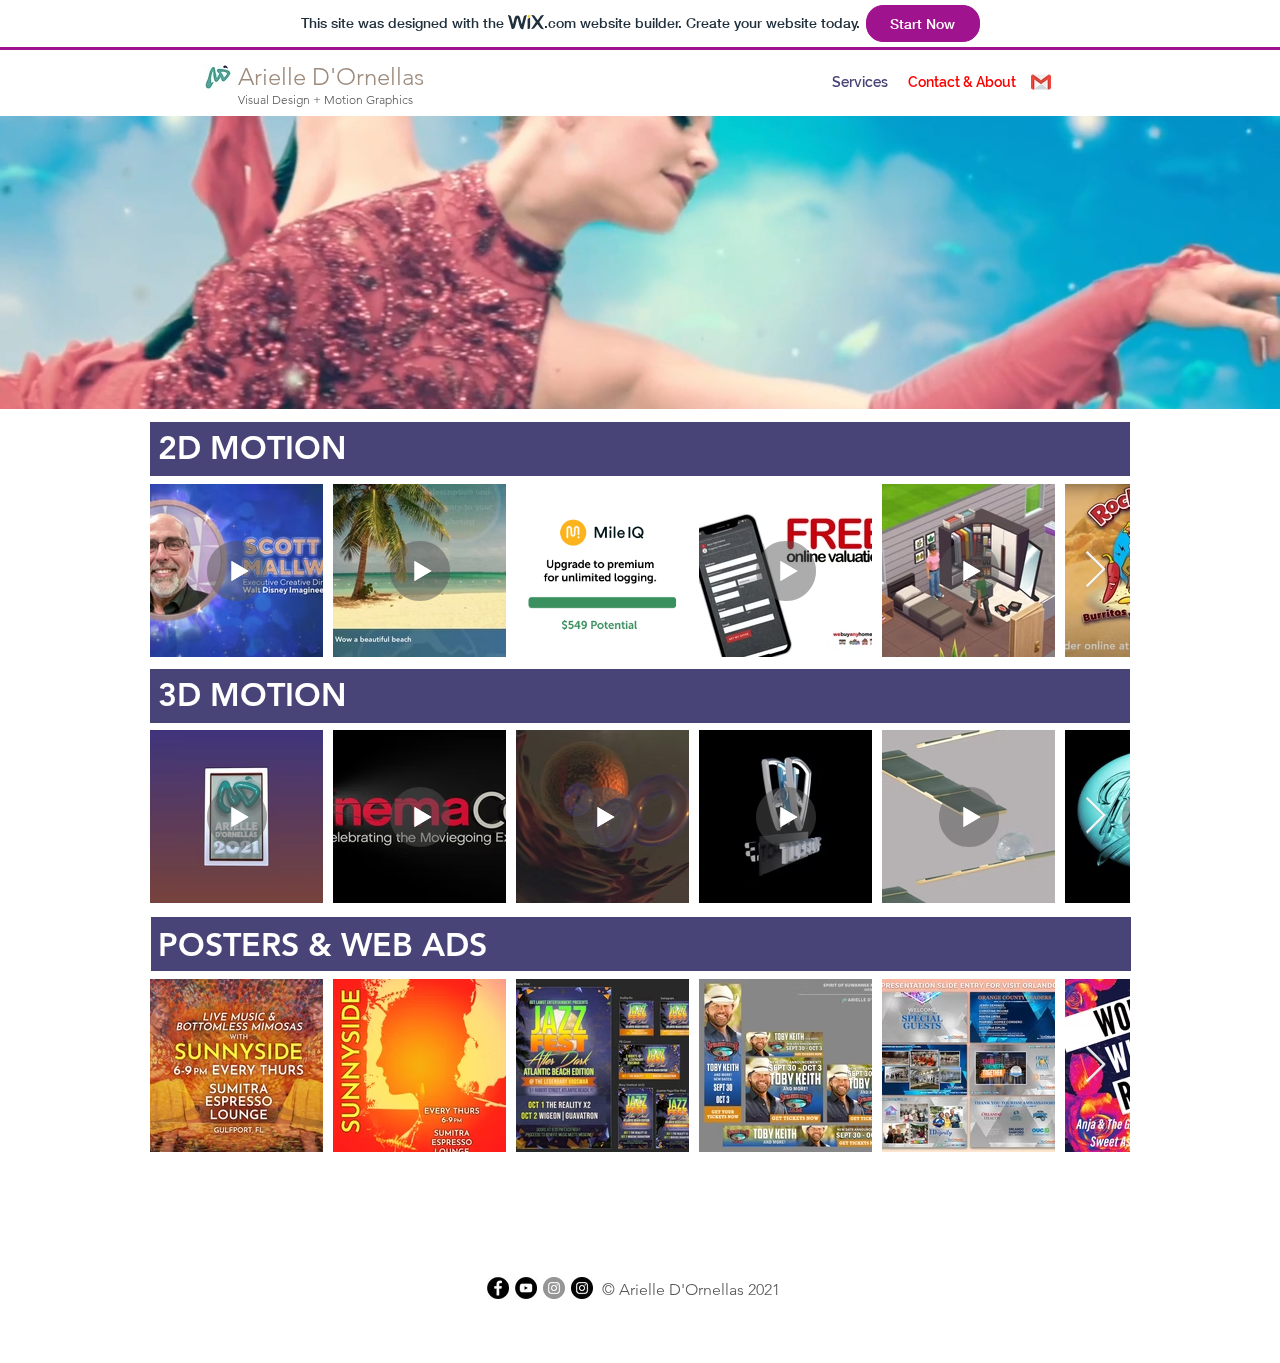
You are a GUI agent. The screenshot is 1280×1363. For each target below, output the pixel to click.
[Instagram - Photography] (582, 1288)
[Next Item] (1095, 570)
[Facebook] (498, 1288)
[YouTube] (526, 1288)
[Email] (1041, 82)
